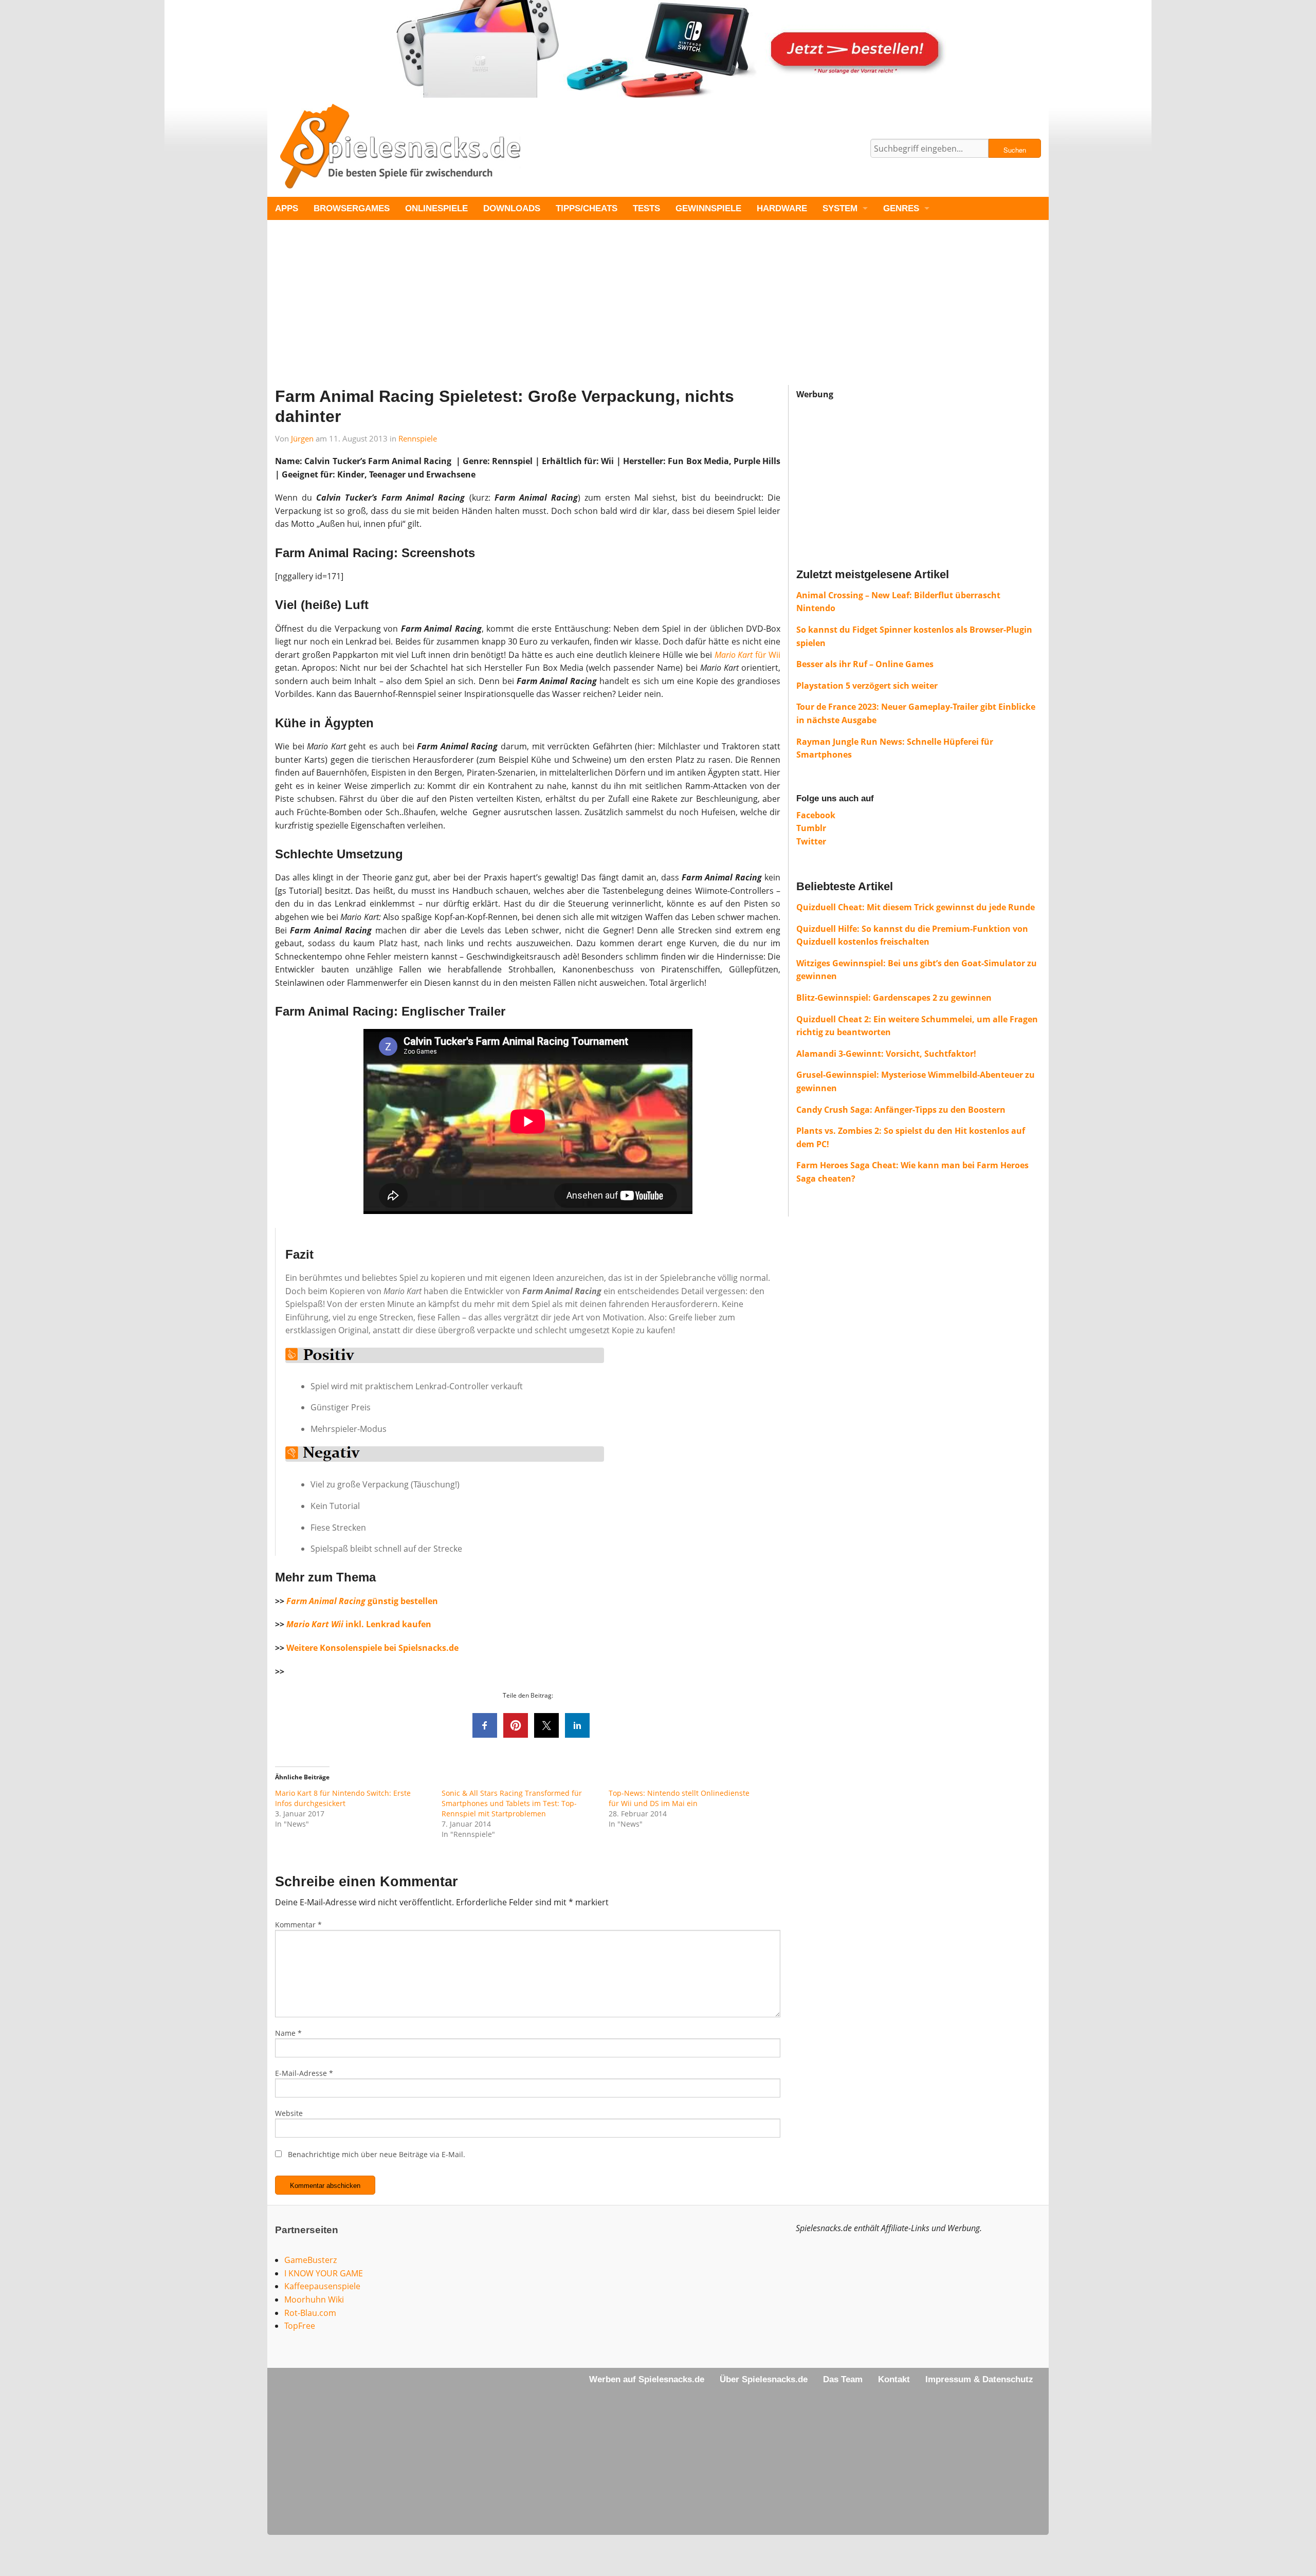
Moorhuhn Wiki (314, 2299)
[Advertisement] (576, 313)
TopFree (300, 2326)
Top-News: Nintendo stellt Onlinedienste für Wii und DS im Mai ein (679, 1798)
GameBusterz (310, 2260)
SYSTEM (840, 208)
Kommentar (298, 1925)
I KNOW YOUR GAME (324, 2273)
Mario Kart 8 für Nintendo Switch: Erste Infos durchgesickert (343, 1798)
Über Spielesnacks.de (764, 2379)
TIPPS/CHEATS (587, 208)
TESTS (646, 208)
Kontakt (894, 2379)
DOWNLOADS (512, 208)
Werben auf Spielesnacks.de (647, 2379)
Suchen (1015, 150)
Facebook (816, 815)
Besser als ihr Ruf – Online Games (865, 664)
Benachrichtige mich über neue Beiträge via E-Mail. (377, 2154)
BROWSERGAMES (352, 208)
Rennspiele (418, 438)
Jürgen (302, 438)
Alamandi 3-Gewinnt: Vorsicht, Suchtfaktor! (886, 1054)
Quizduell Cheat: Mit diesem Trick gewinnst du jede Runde (916, 907)
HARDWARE (782, 208)
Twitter (811, 841)
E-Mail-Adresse (304, 2073)
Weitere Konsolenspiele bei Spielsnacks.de (372, 1648)
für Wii (748, 655)
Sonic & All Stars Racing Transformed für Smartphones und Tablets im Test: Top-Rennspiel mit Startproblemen (512, 1803)
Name (288, 2033)
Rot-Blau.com (310, 2313)
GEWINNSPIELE (708, 208)
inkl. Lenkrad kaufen (359, 1624)
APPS (287, 208)
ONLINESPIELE (436, 208)
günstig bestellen (362, 1601)
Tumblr (811, 828)
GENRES (901, 208)
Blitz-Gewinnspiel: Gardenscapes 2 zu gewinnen (894, 998)
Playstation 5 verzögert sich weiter (867, 686)
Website (289, 2113)
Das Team (843, 2379)
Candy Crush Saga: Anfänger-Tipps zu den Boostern (901, 1110)
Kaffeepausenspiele (322, 2286)
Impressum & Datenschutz (979, 2379)
